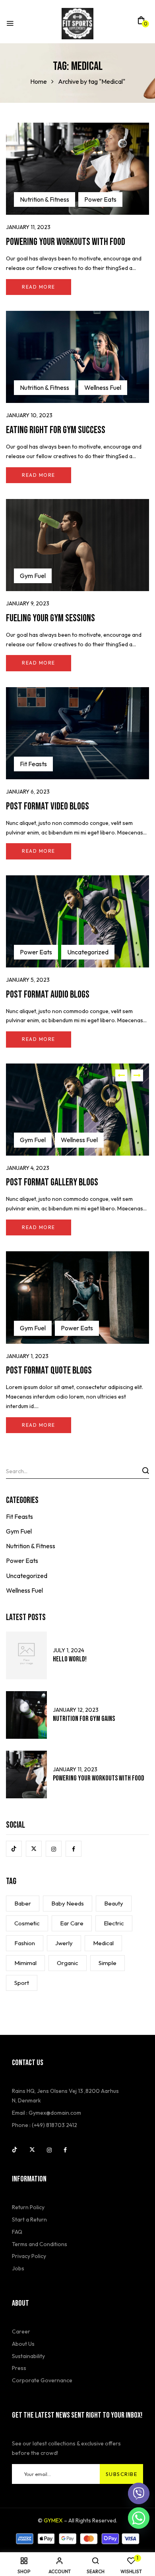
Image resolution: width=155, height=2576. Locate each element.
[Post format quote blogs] (77, 1256)
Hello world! (70, 1659)
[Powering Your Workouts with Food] (77, 127)
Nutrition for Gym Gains (84, 1719)
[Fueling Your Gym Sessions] (77, 503)
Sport (22, 1983)
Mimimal (25, 1963)
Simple (108, 1963)
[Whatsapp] (139, 2518)
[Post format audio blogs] (77, 880)
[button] (141, 23)
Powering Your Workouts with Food (66, 242)
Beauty (114, 1903)
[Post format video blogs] (77, 692)
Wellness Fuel (103, 387)
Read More (39, 287)
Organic (68, 1963)
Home (39, 81)
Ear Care (72, 1923)
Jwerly (64, 1943)
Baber (23, 1903)
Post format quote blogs (49, 1371)
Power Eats (100, 199)
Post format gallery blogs (52, 1182)
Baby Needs (68, 1903)
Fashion (25, 1943)
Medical (103, 1943)
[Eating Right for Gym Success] (77, 315)
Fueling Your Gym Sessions (50, 618)
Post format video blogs (47, 806)
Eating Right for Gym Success (56, 430)
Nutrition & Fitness (45, 199)
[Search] (145, 1470)
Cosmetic (27, 1923)
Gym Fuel (33, 576)
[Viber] (139, 2493)
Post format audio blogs (48, 995)
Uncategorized (88, 952)
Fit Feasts (33, 764)
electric (114, 1923)
